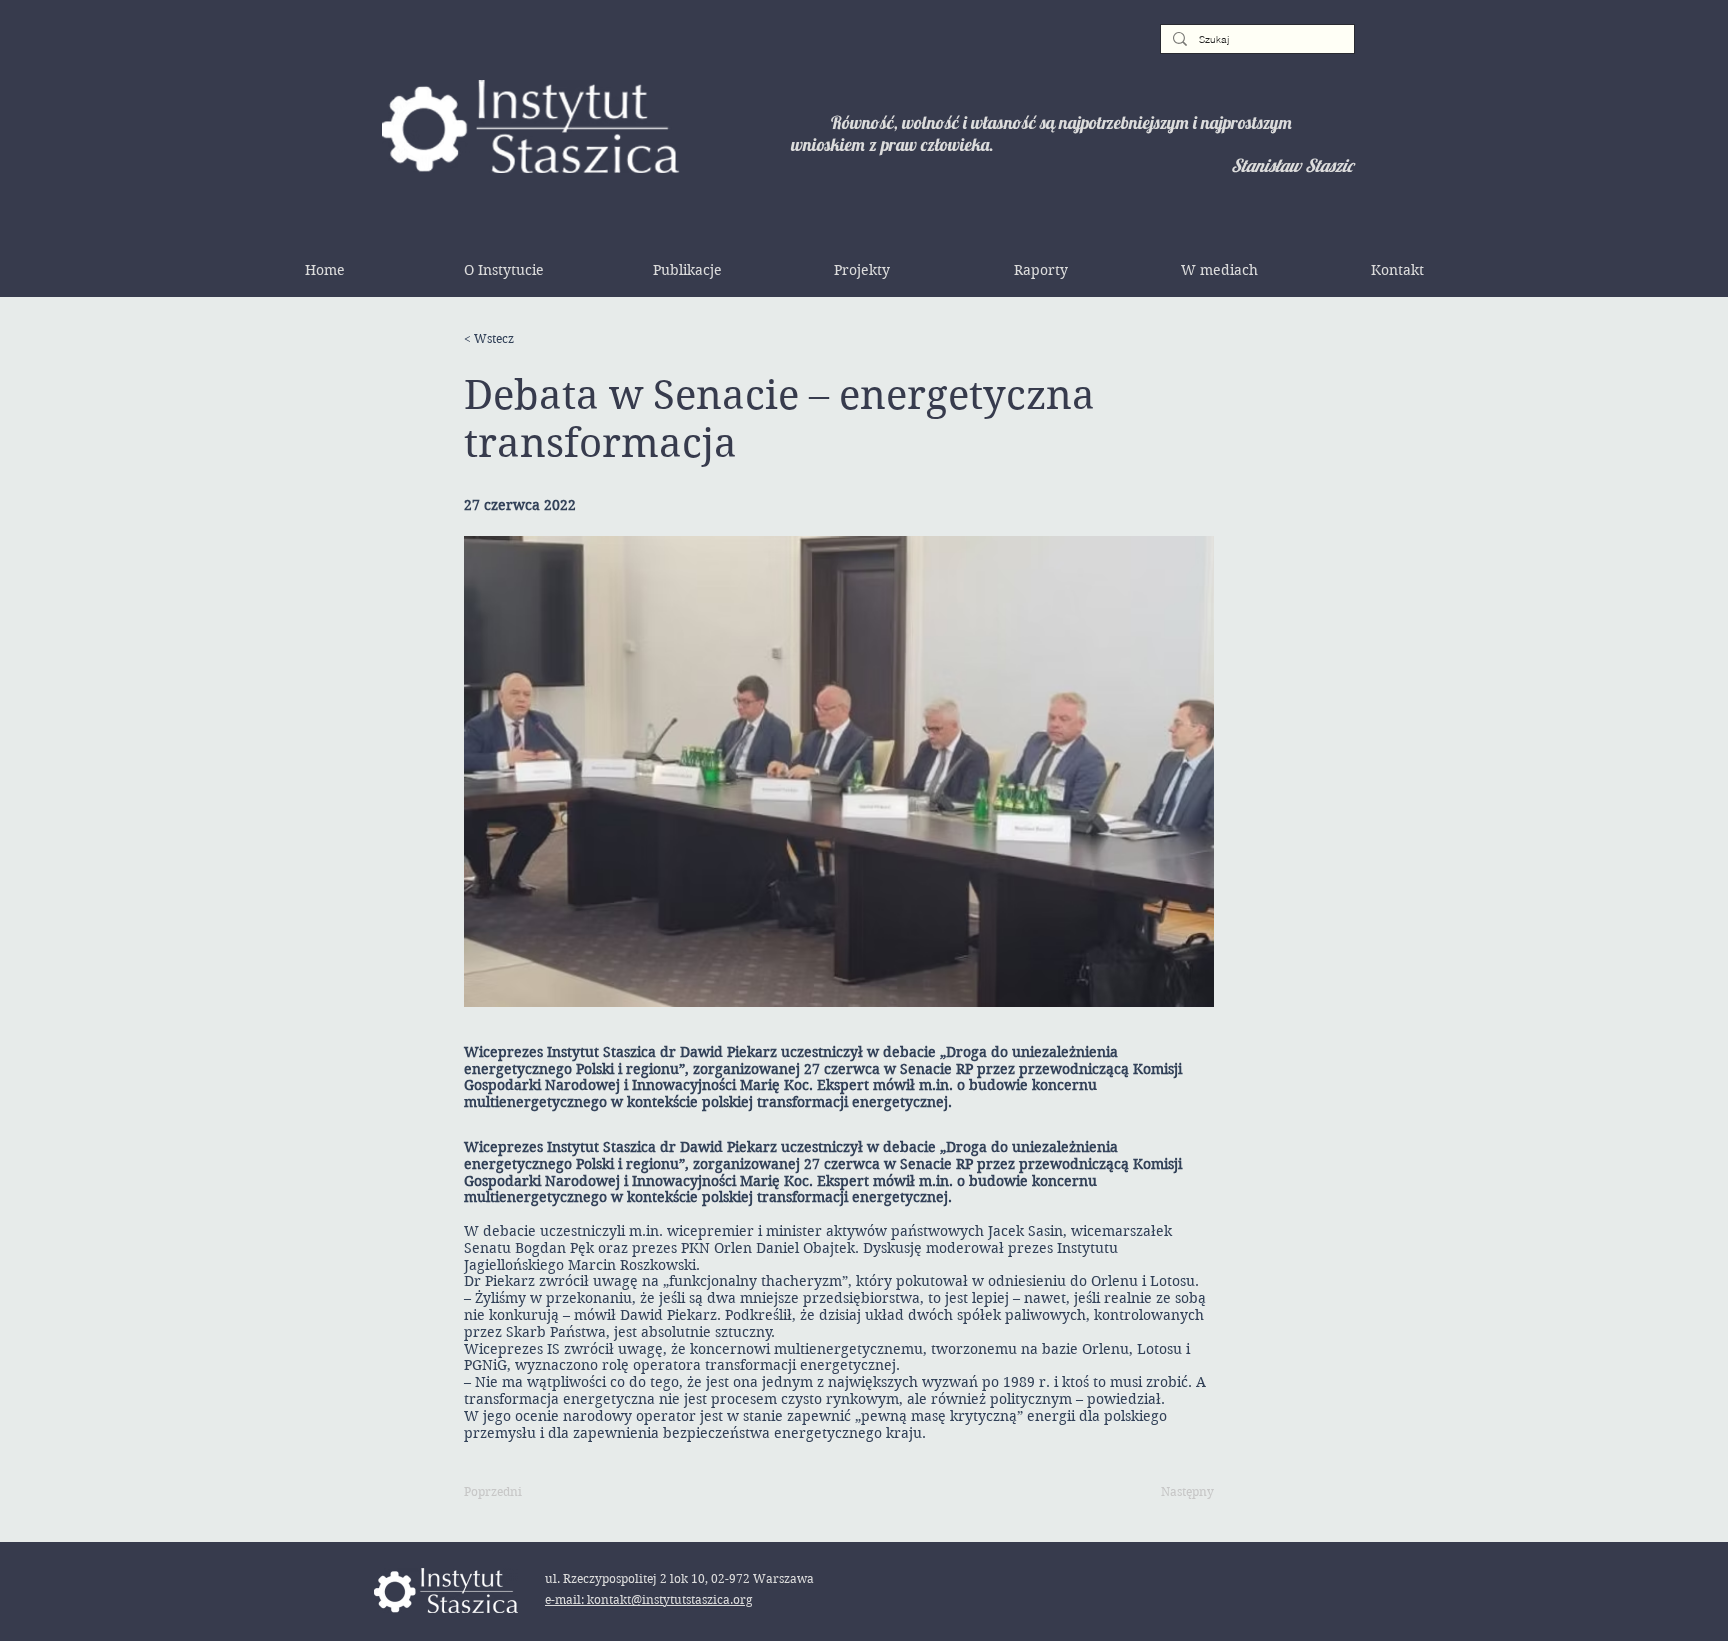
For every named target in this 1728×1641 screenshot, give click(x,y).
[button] (504, 270)
